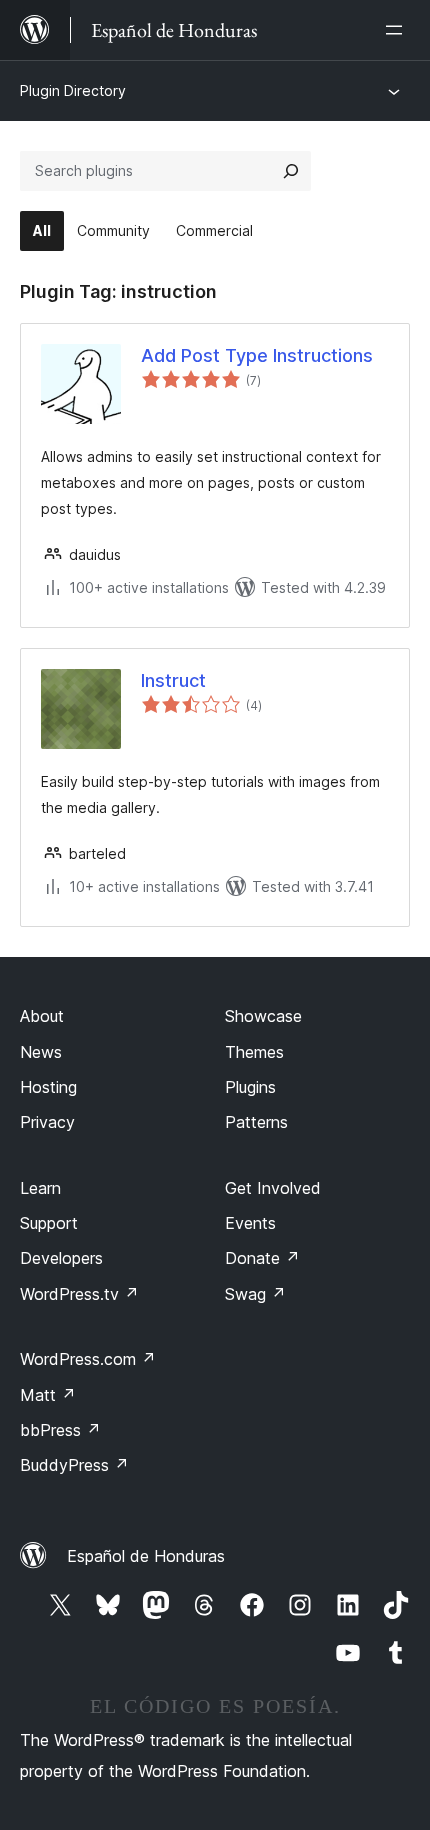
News (41, 1052)
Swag (255, 1294)
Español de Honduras (146, 1556)
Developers (61, 1258)
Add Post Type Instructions (257, 355)
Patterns (256, 1122)
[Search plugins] (291, 171)
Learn (40, 1188)
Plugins (250, 1087)
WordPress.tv (79, 1294)
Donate (262, 1258)
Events (250, 1223)
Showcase (263, 1016)
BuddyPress (74, 1465)
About (42, 1016)
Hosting (48, 1087)
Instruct (173, 680)
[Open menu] (398, 30)
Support (49, 1223)
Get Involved (273, 1188)
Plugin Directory (73, 90)
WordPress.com (88, 1359)
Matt (48, 1395)
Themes (254, 1052)
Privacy (47, 1122)
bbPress (60, 1430)
